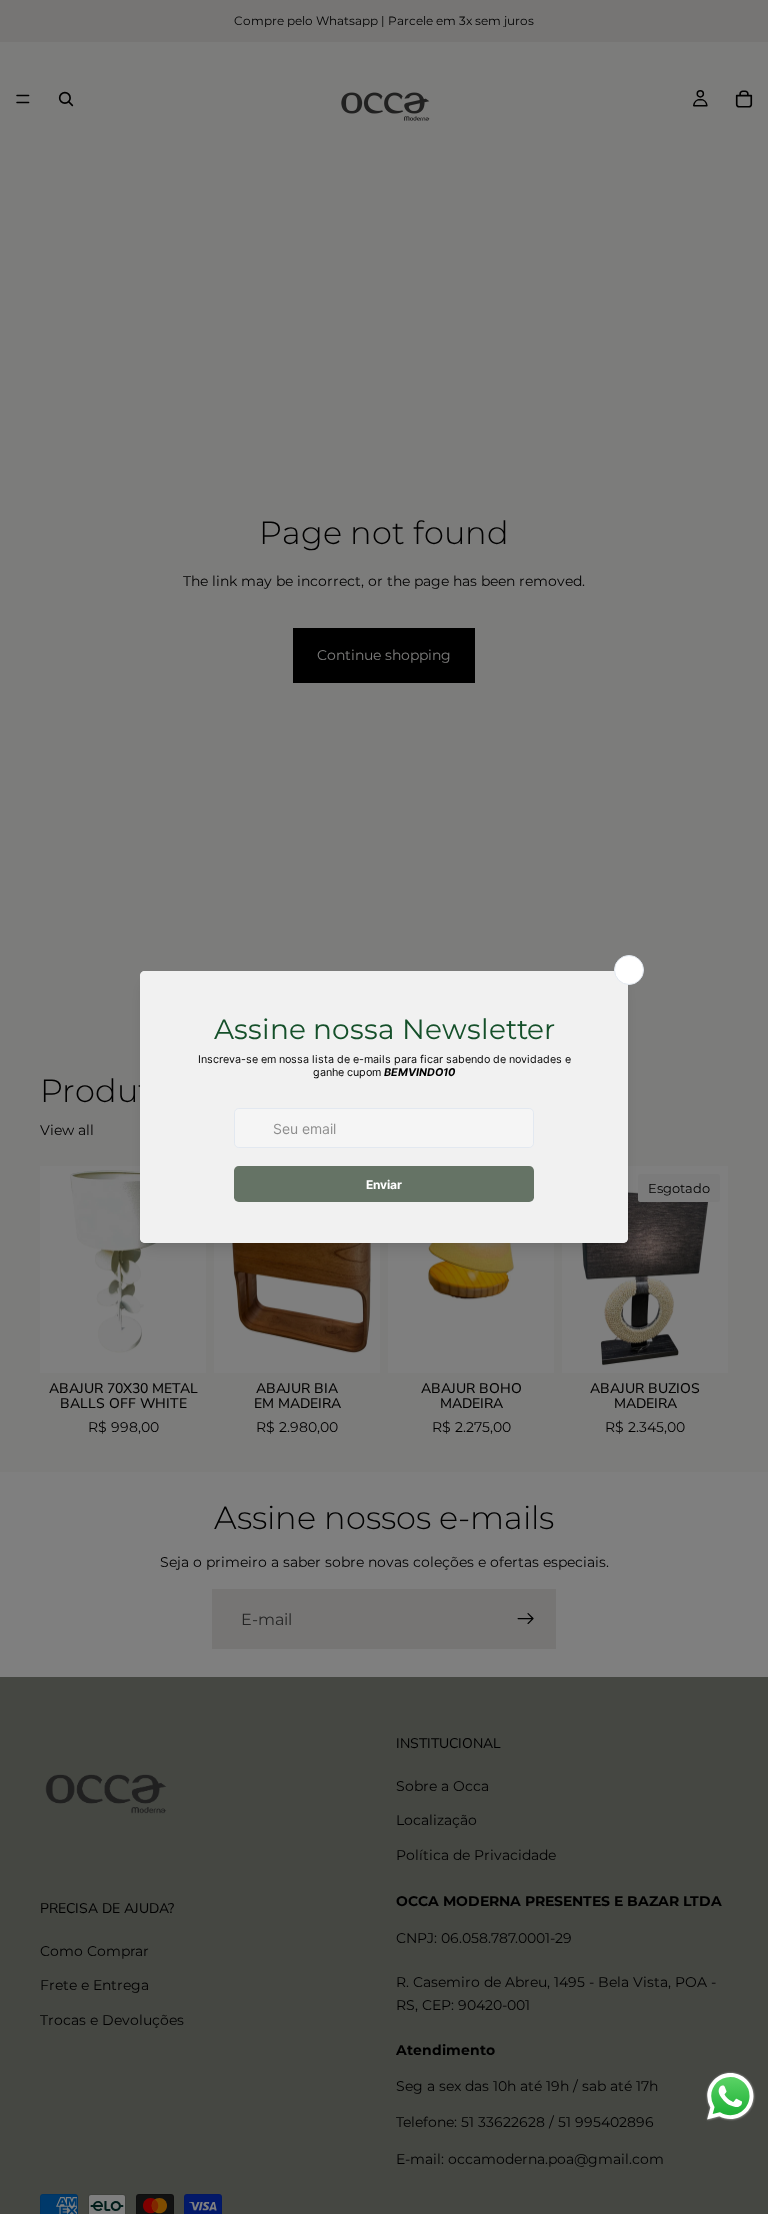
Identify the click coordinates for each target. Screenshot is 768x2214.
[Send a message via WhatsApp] (730, 2096)
